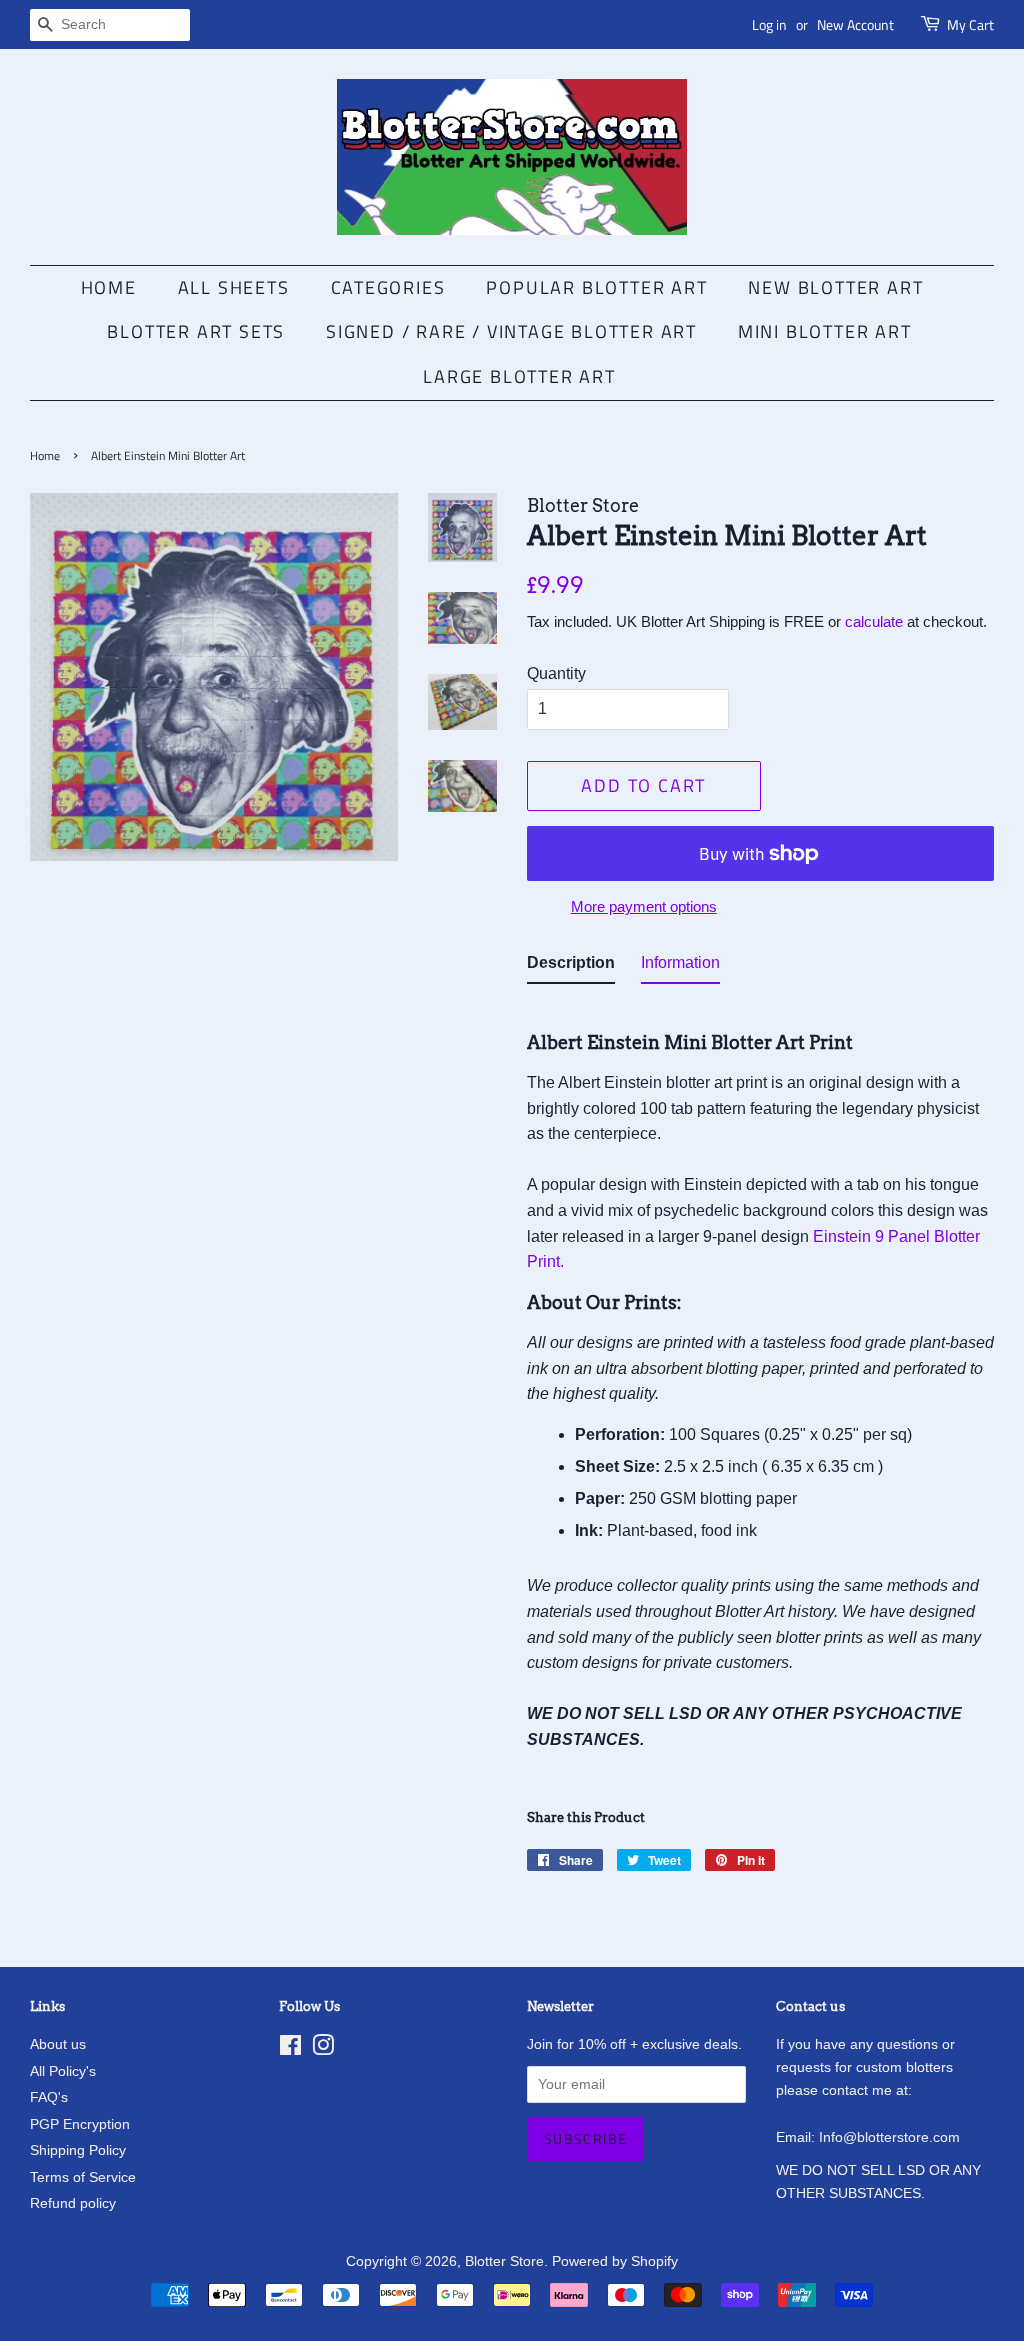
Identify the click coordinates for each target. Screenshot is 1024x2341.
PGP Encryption (80, 2124)
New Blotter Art (835, 287)
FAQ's (49, 2097)
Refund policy (73, 2203)
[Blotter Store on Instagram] (323, 2049)
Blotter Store (504, 2261)
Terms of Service (83, 2177)
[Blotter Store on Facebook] (290, 2049)
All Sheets (234, 287)
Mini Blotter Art (825, 331)
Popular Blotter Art (596, 287)
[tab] (571, 967)
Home (109, 287)
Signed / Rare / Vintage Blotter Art (511, 331)
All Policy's (63, 2071)
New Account (855, 24)
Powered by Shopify (615, 2261)
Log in (769, 24)
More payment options (644, 906)
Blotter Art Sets (196, 331)
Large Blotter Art (519, 376)
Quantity (556, 673)
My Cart (970, 24)
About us (58, 2044)
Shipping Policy (78, 2150)
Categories (388, 287)
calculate (874, 621)
